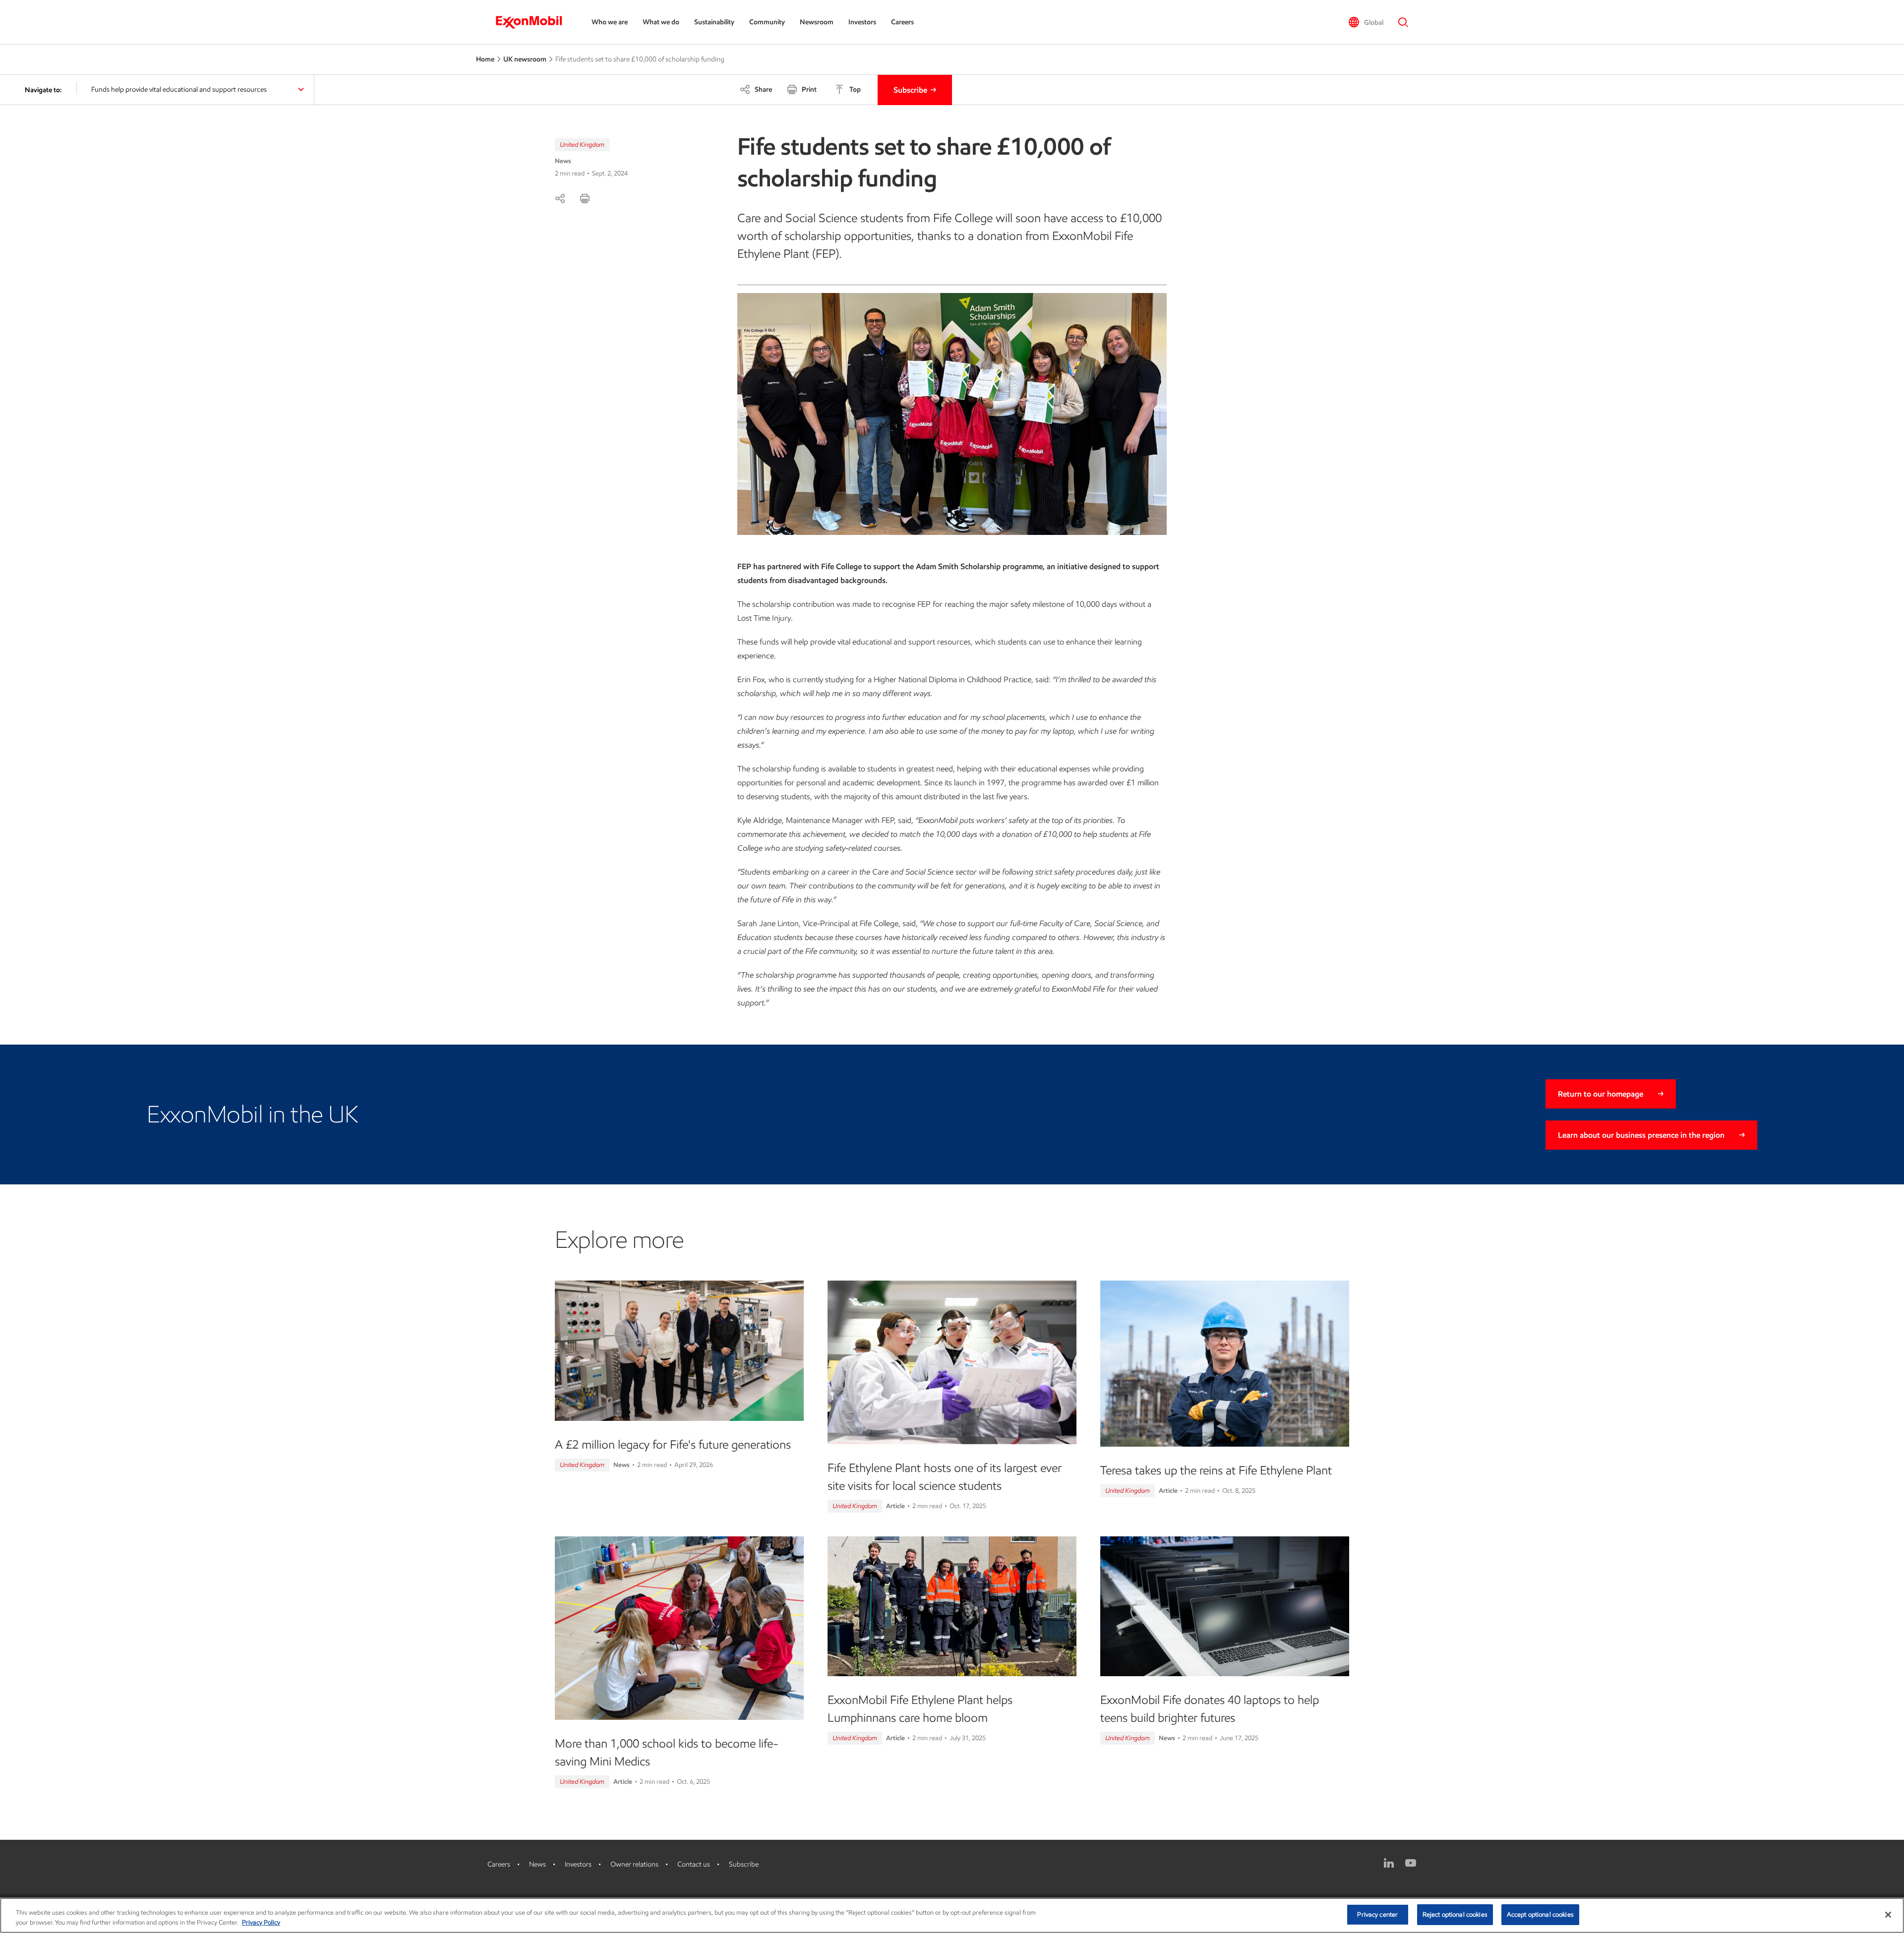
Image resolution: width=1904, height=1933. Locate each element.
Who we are (610, 22)
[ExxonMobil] (534, 22)
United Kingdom (582, 145)
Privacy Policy (261, 1922)
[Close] (1888, 1915)
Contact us (694, 1864)
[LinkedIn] (1389, 1863)
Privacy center (1377, 1914)
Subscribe (910, 90)
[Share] (560, 198)
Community (767, 22)
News (537, 1864)
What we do (661, 22)
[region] (952, 1915)
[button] (1366, 22)
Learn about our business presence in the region (1641, 1135)
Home (485, 59)
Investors (862, 22)
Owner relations (634, 1864)
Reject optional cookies (1455, 1914)
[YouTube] (1411, 1863)
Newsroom (817, 22)
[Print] (585, 198)
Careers (902, 22)
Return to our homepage (1601, 1094)
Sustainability (714, 22)
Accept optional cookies (1540, 1914)
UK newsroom (525, 59)
